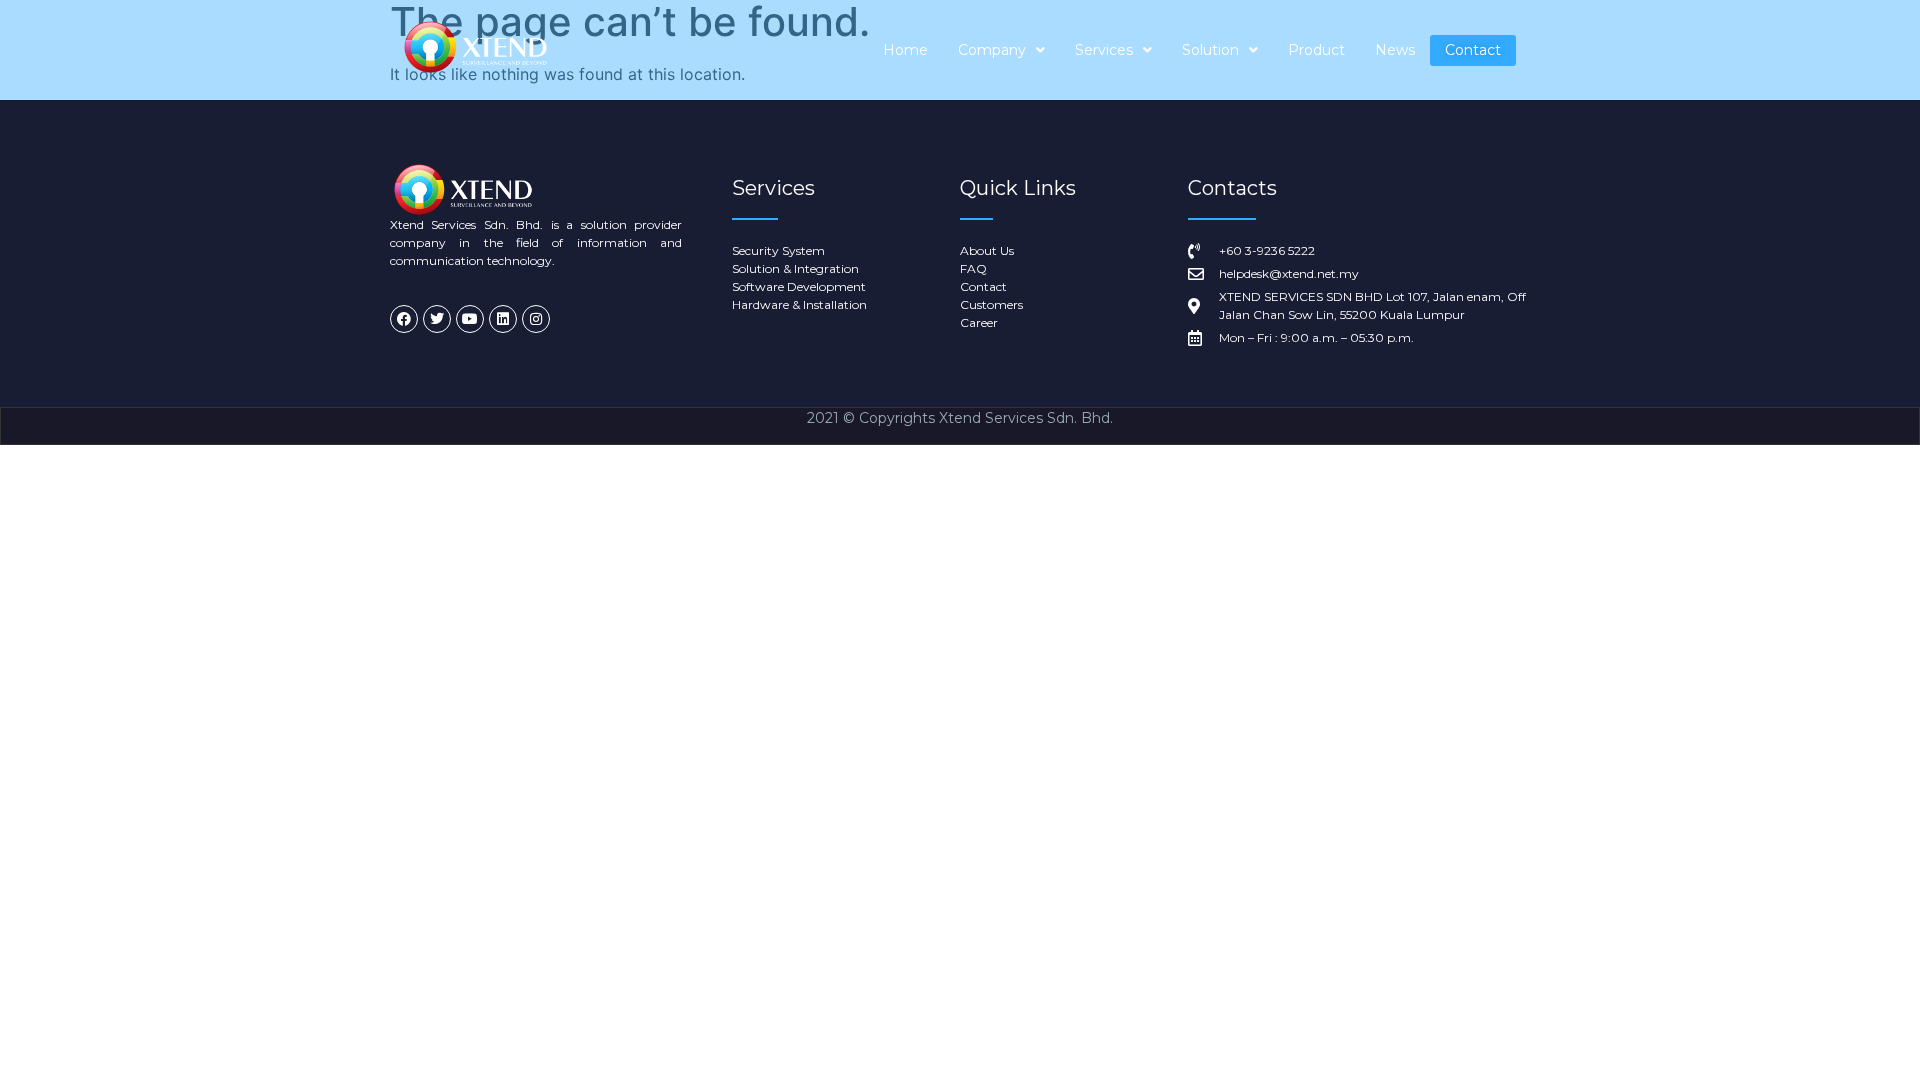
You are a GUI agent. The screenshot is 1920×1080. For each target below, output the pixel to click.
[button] (1001, 50)
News (1395, 50)
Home (905, 50)
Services (1104, 50)
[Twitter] (437, 319)
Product (1316, 50)
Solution (1210, 50)
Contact (1473, 50)
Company (992, 50)
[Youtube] (470, 319)
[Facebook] (404, 319)
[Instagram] (536, 319)
